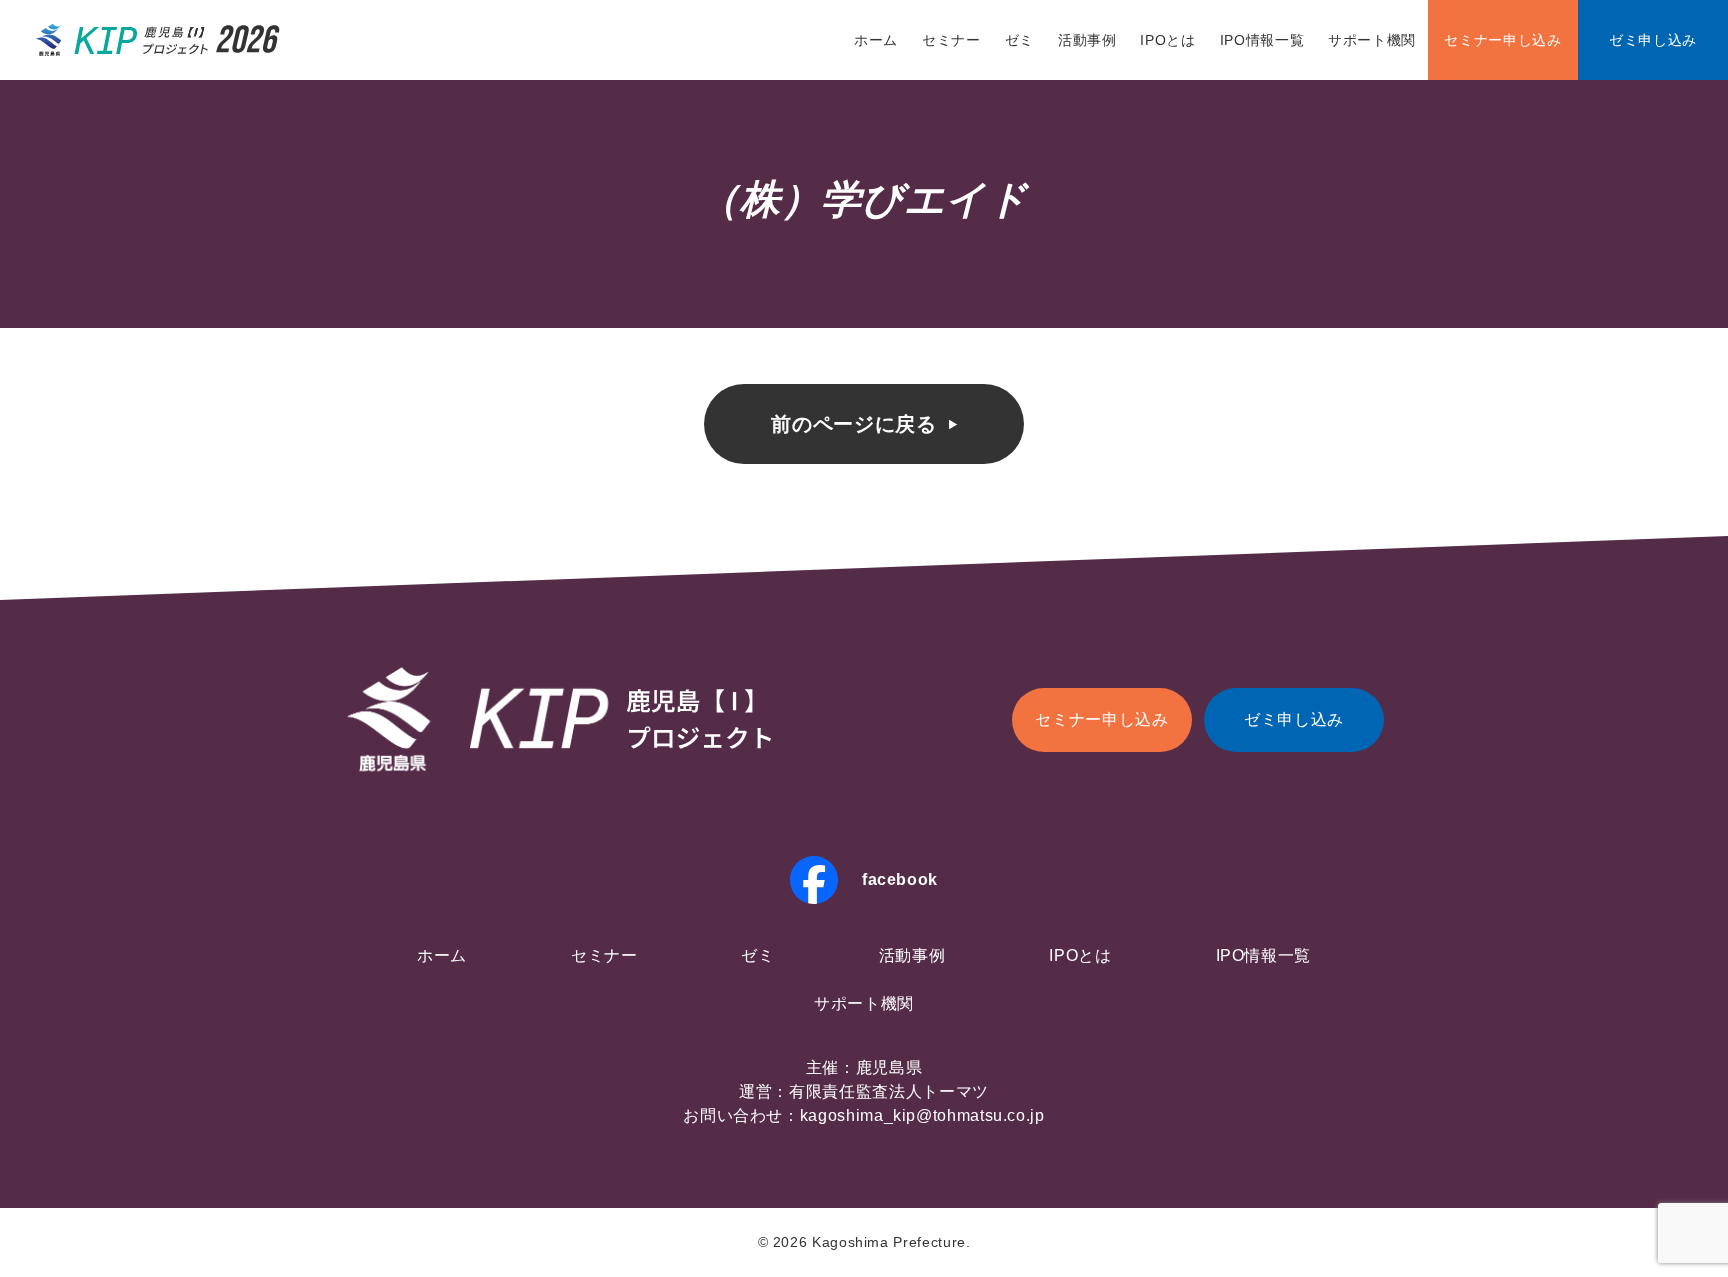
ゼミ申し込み (1653, 40)
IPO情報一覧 (1262, 40)
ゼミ (1019, 40)
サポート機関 (1372, 40)
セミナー (951, 40)
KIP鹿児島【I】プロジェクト (159, 40)
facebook (900, 879)
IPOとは (1167, 40)
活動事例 (1087, 40)
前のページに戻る (853, 424)
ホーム (876, 40)
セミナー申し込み (1502, 40)
